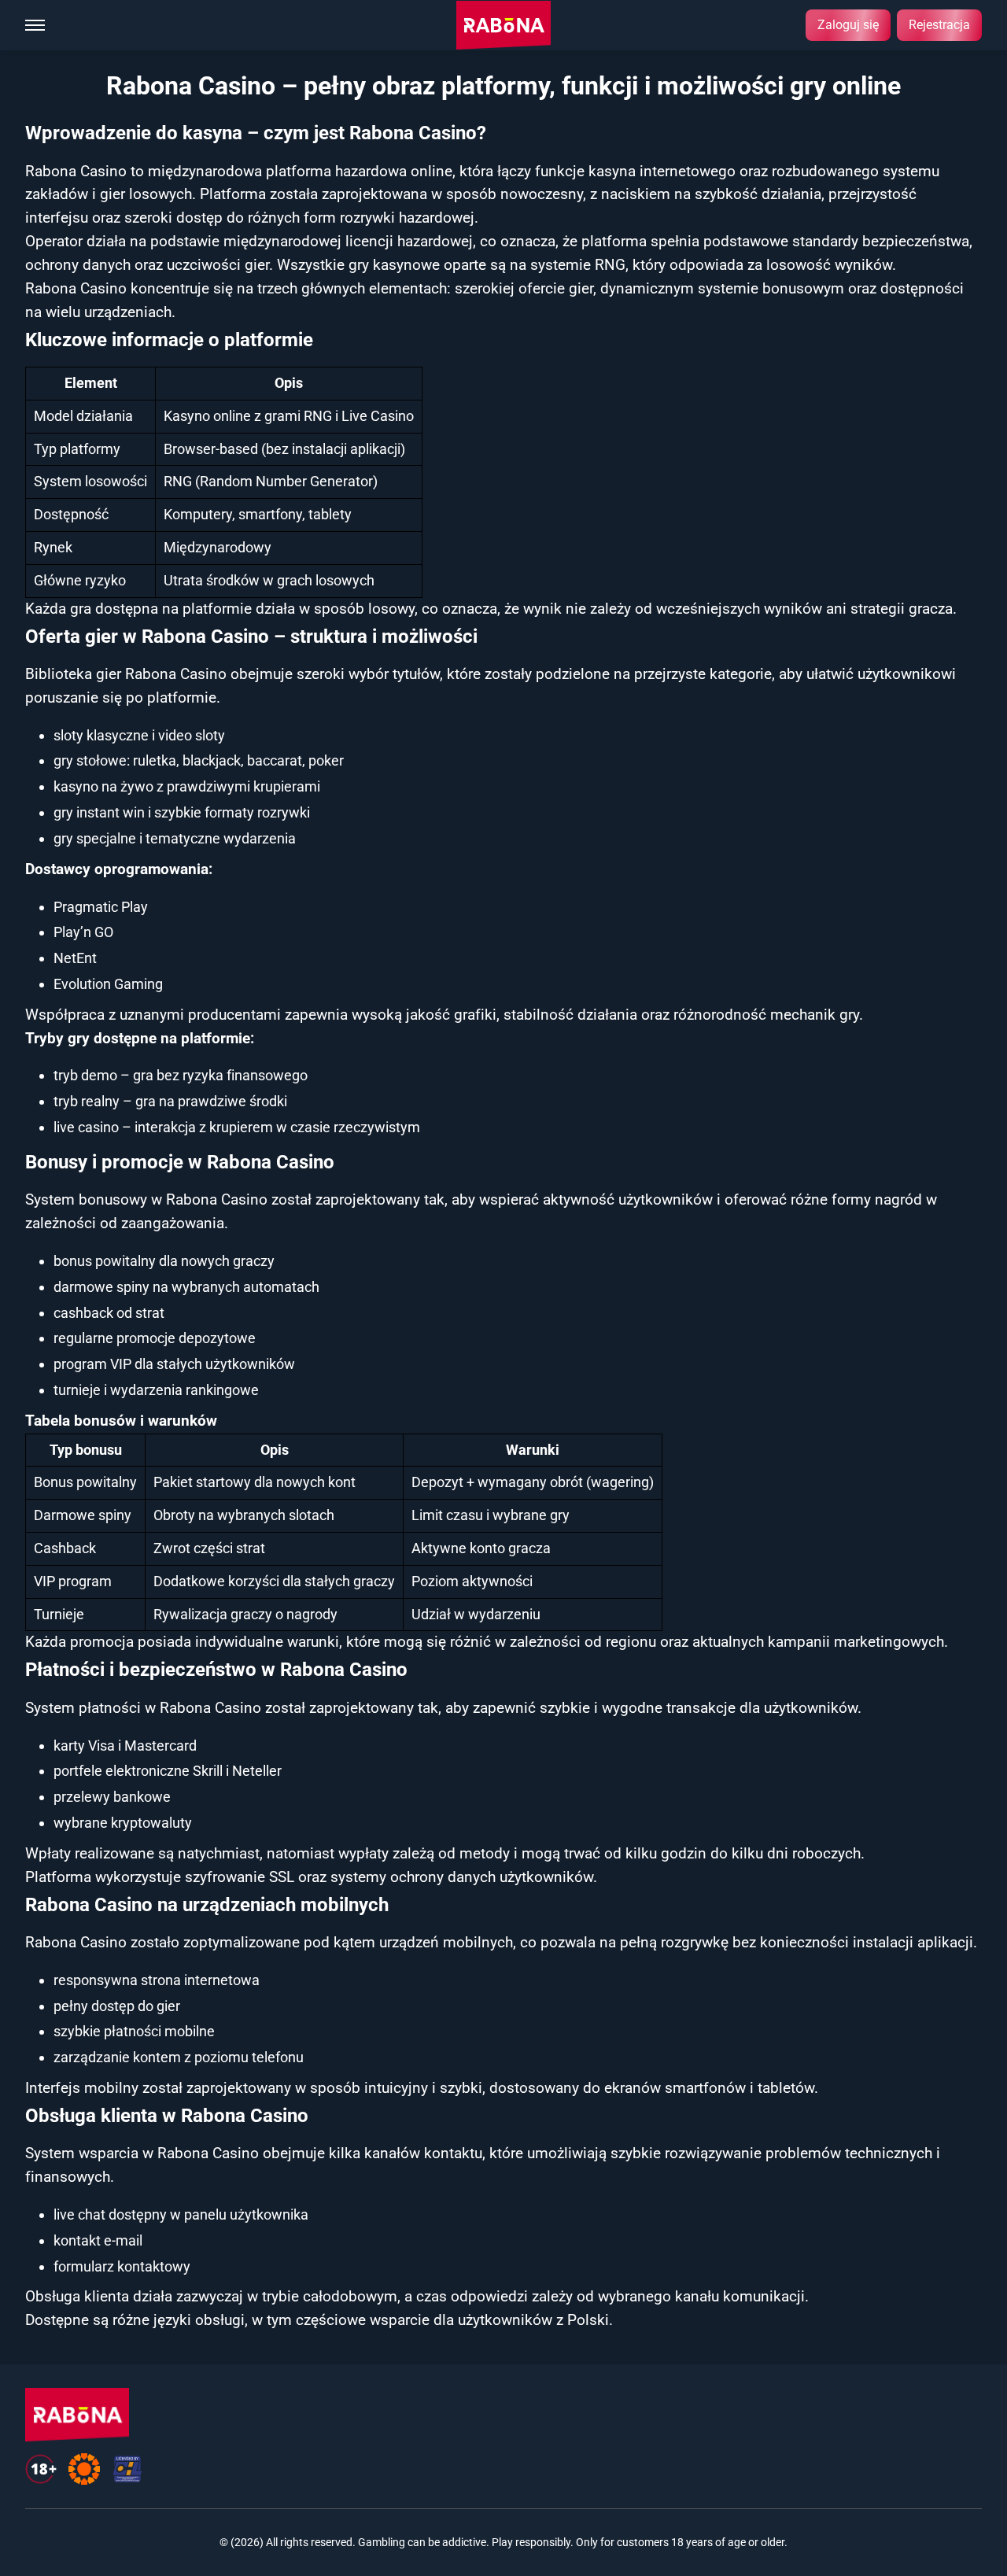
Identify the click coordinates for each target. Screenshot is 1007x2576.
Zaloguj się (848, 25)
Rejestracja (939, 25)
